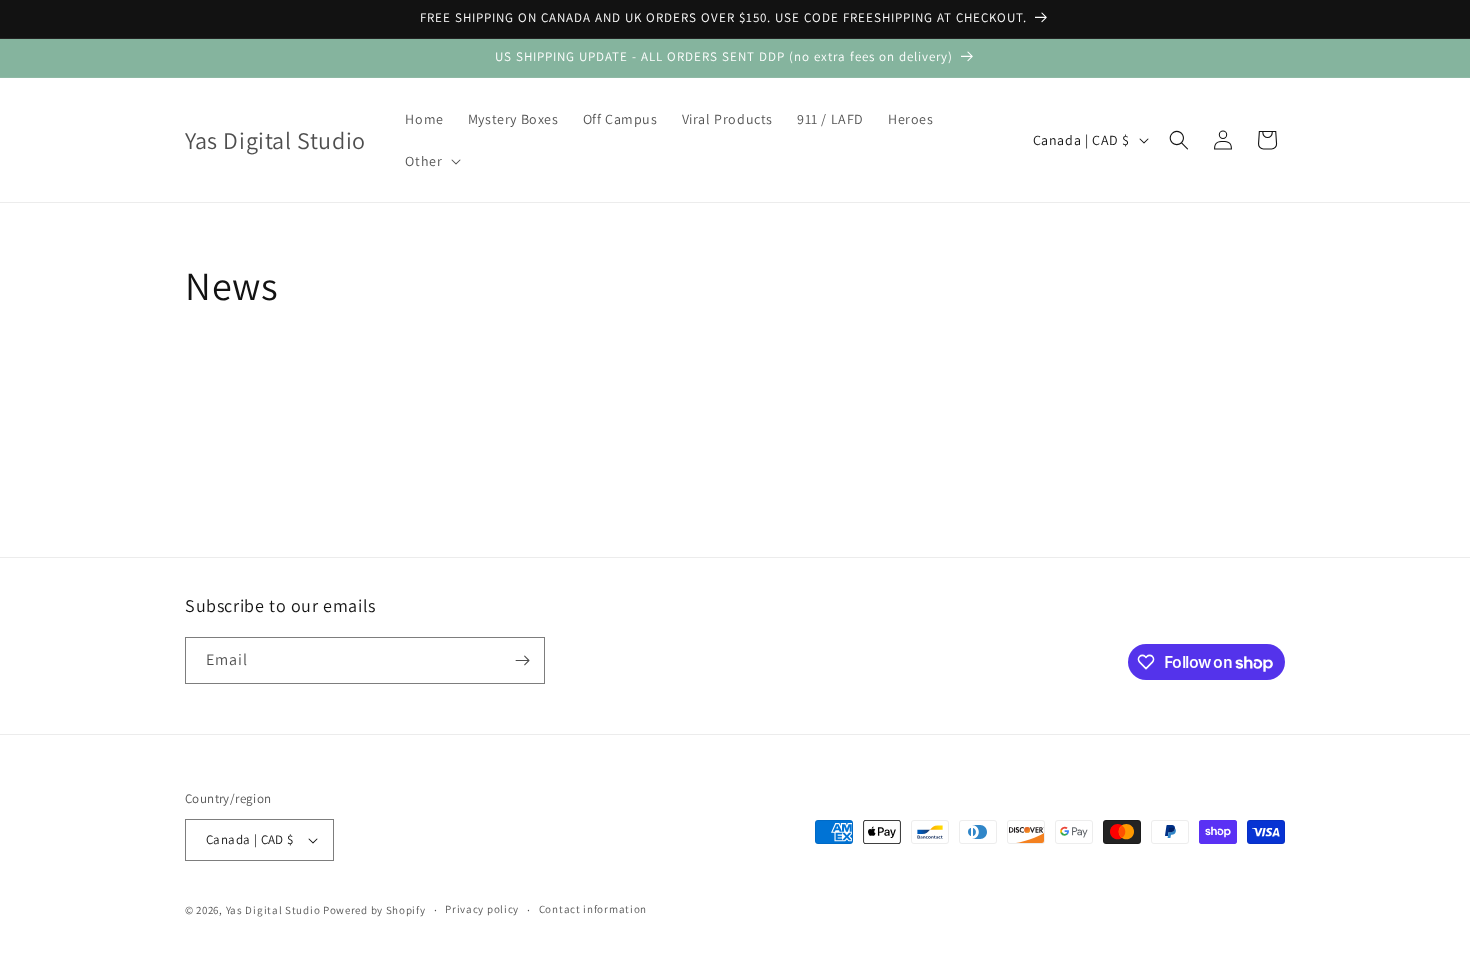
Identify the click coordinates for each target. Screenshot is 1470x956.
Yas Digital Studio (273, 910)
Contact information (593, 909)
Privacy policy (482, 909)
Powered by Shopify (374, 910)
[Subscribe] (522, 660)
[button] (431, 161)
